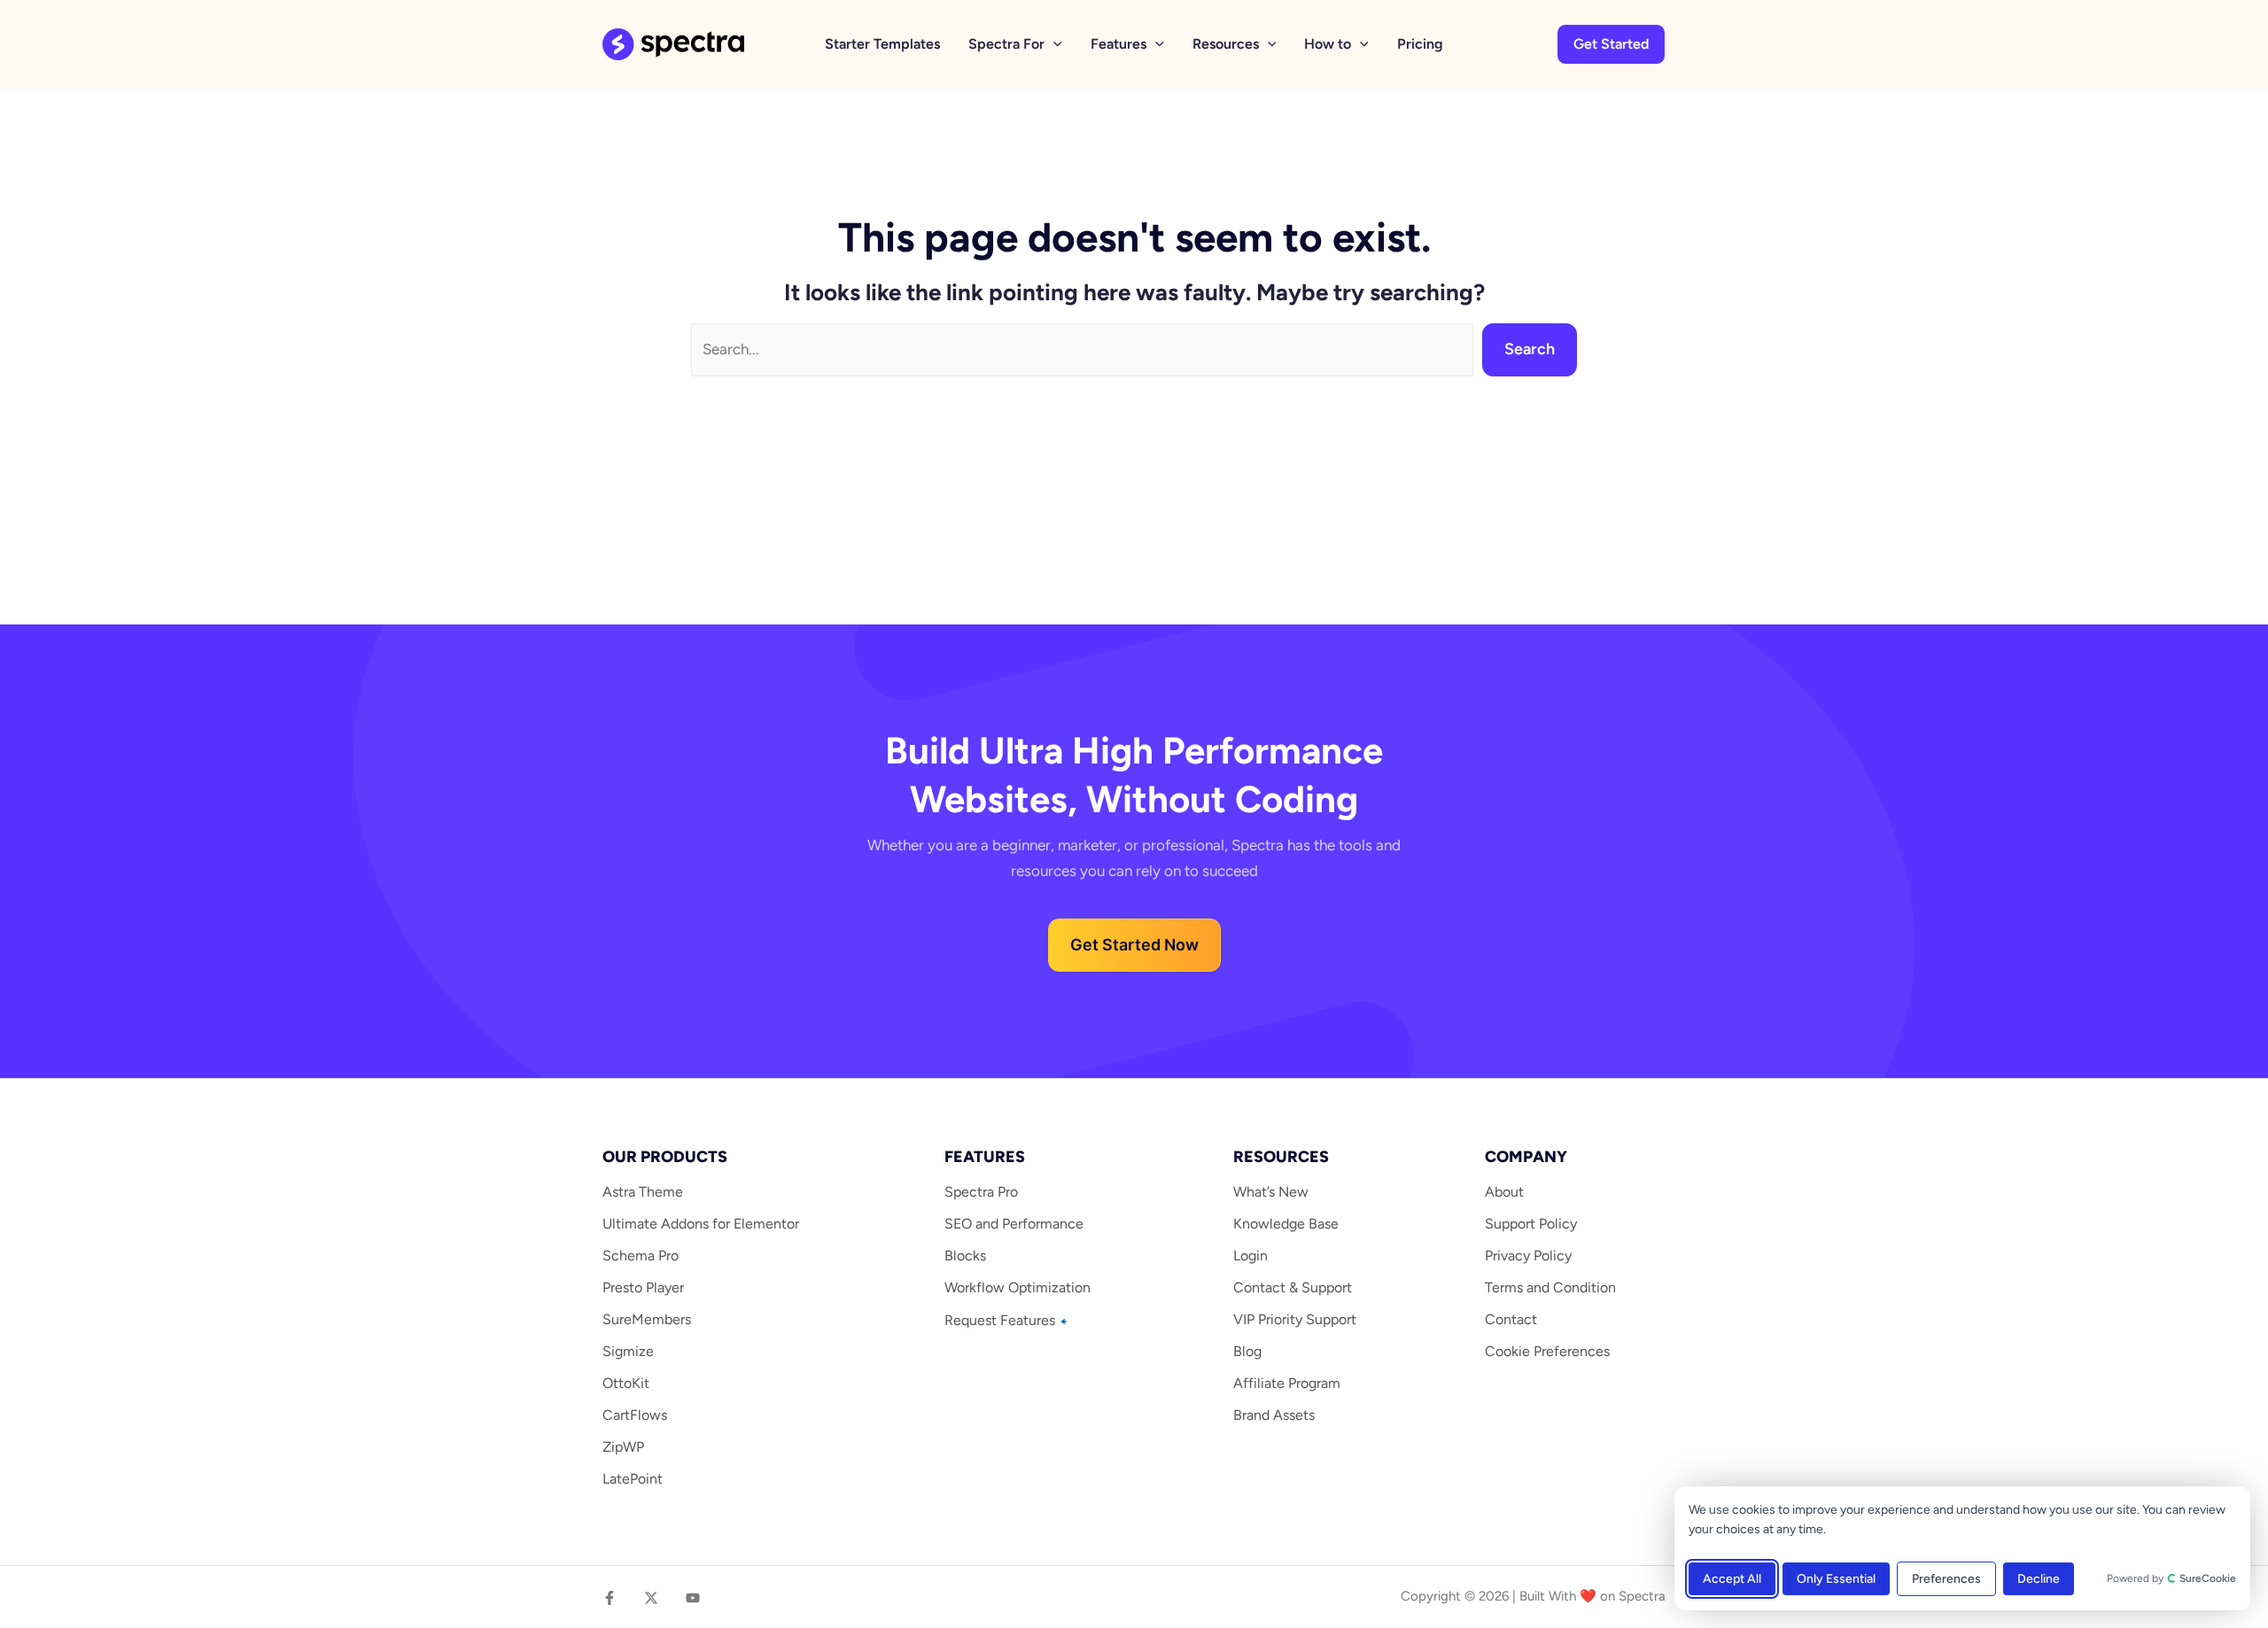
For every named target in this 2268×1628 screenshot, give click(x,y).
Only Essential (1836, 1579)
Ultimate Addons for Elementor (701, 1224)
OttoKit (626, 1383)
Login (1251, 1256)
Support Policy (1531, 1224)
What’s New (1271, 1192)
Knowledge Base (1286, 1224)
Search (1530, 349)
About (1504, 1192)
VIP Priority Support (1295, 1319)
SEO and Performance (1014, 1224)
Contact (1511, 1319)
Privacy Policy (1528, 1256)
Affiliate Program (1287, 1383)
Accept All (1732, 1579)
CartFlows (635, 1415)
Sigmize (628, 1351)
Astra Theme (643, 1192)
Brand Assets (1274, 1415)
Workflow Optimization (1017, 1287)
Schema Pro (641, 1256)
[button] (1053, 44)
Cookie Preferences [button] (1547, 1351)
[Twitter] (651, 1598)
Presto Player (643, 1287)
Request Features (1002, 1320)
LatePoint (633, 1479)
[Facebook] (610, 1598)
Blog (1247, 1351)
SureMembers (647, 1319)
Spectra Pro (981, 1192)
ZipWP (623, 1447)
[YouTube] (693, 1598)
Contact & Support (1293, 1287)
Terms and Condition (1550, 1287)
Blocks (965, 1256)
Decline (2039, 1579)
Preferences (1946, 1579)
